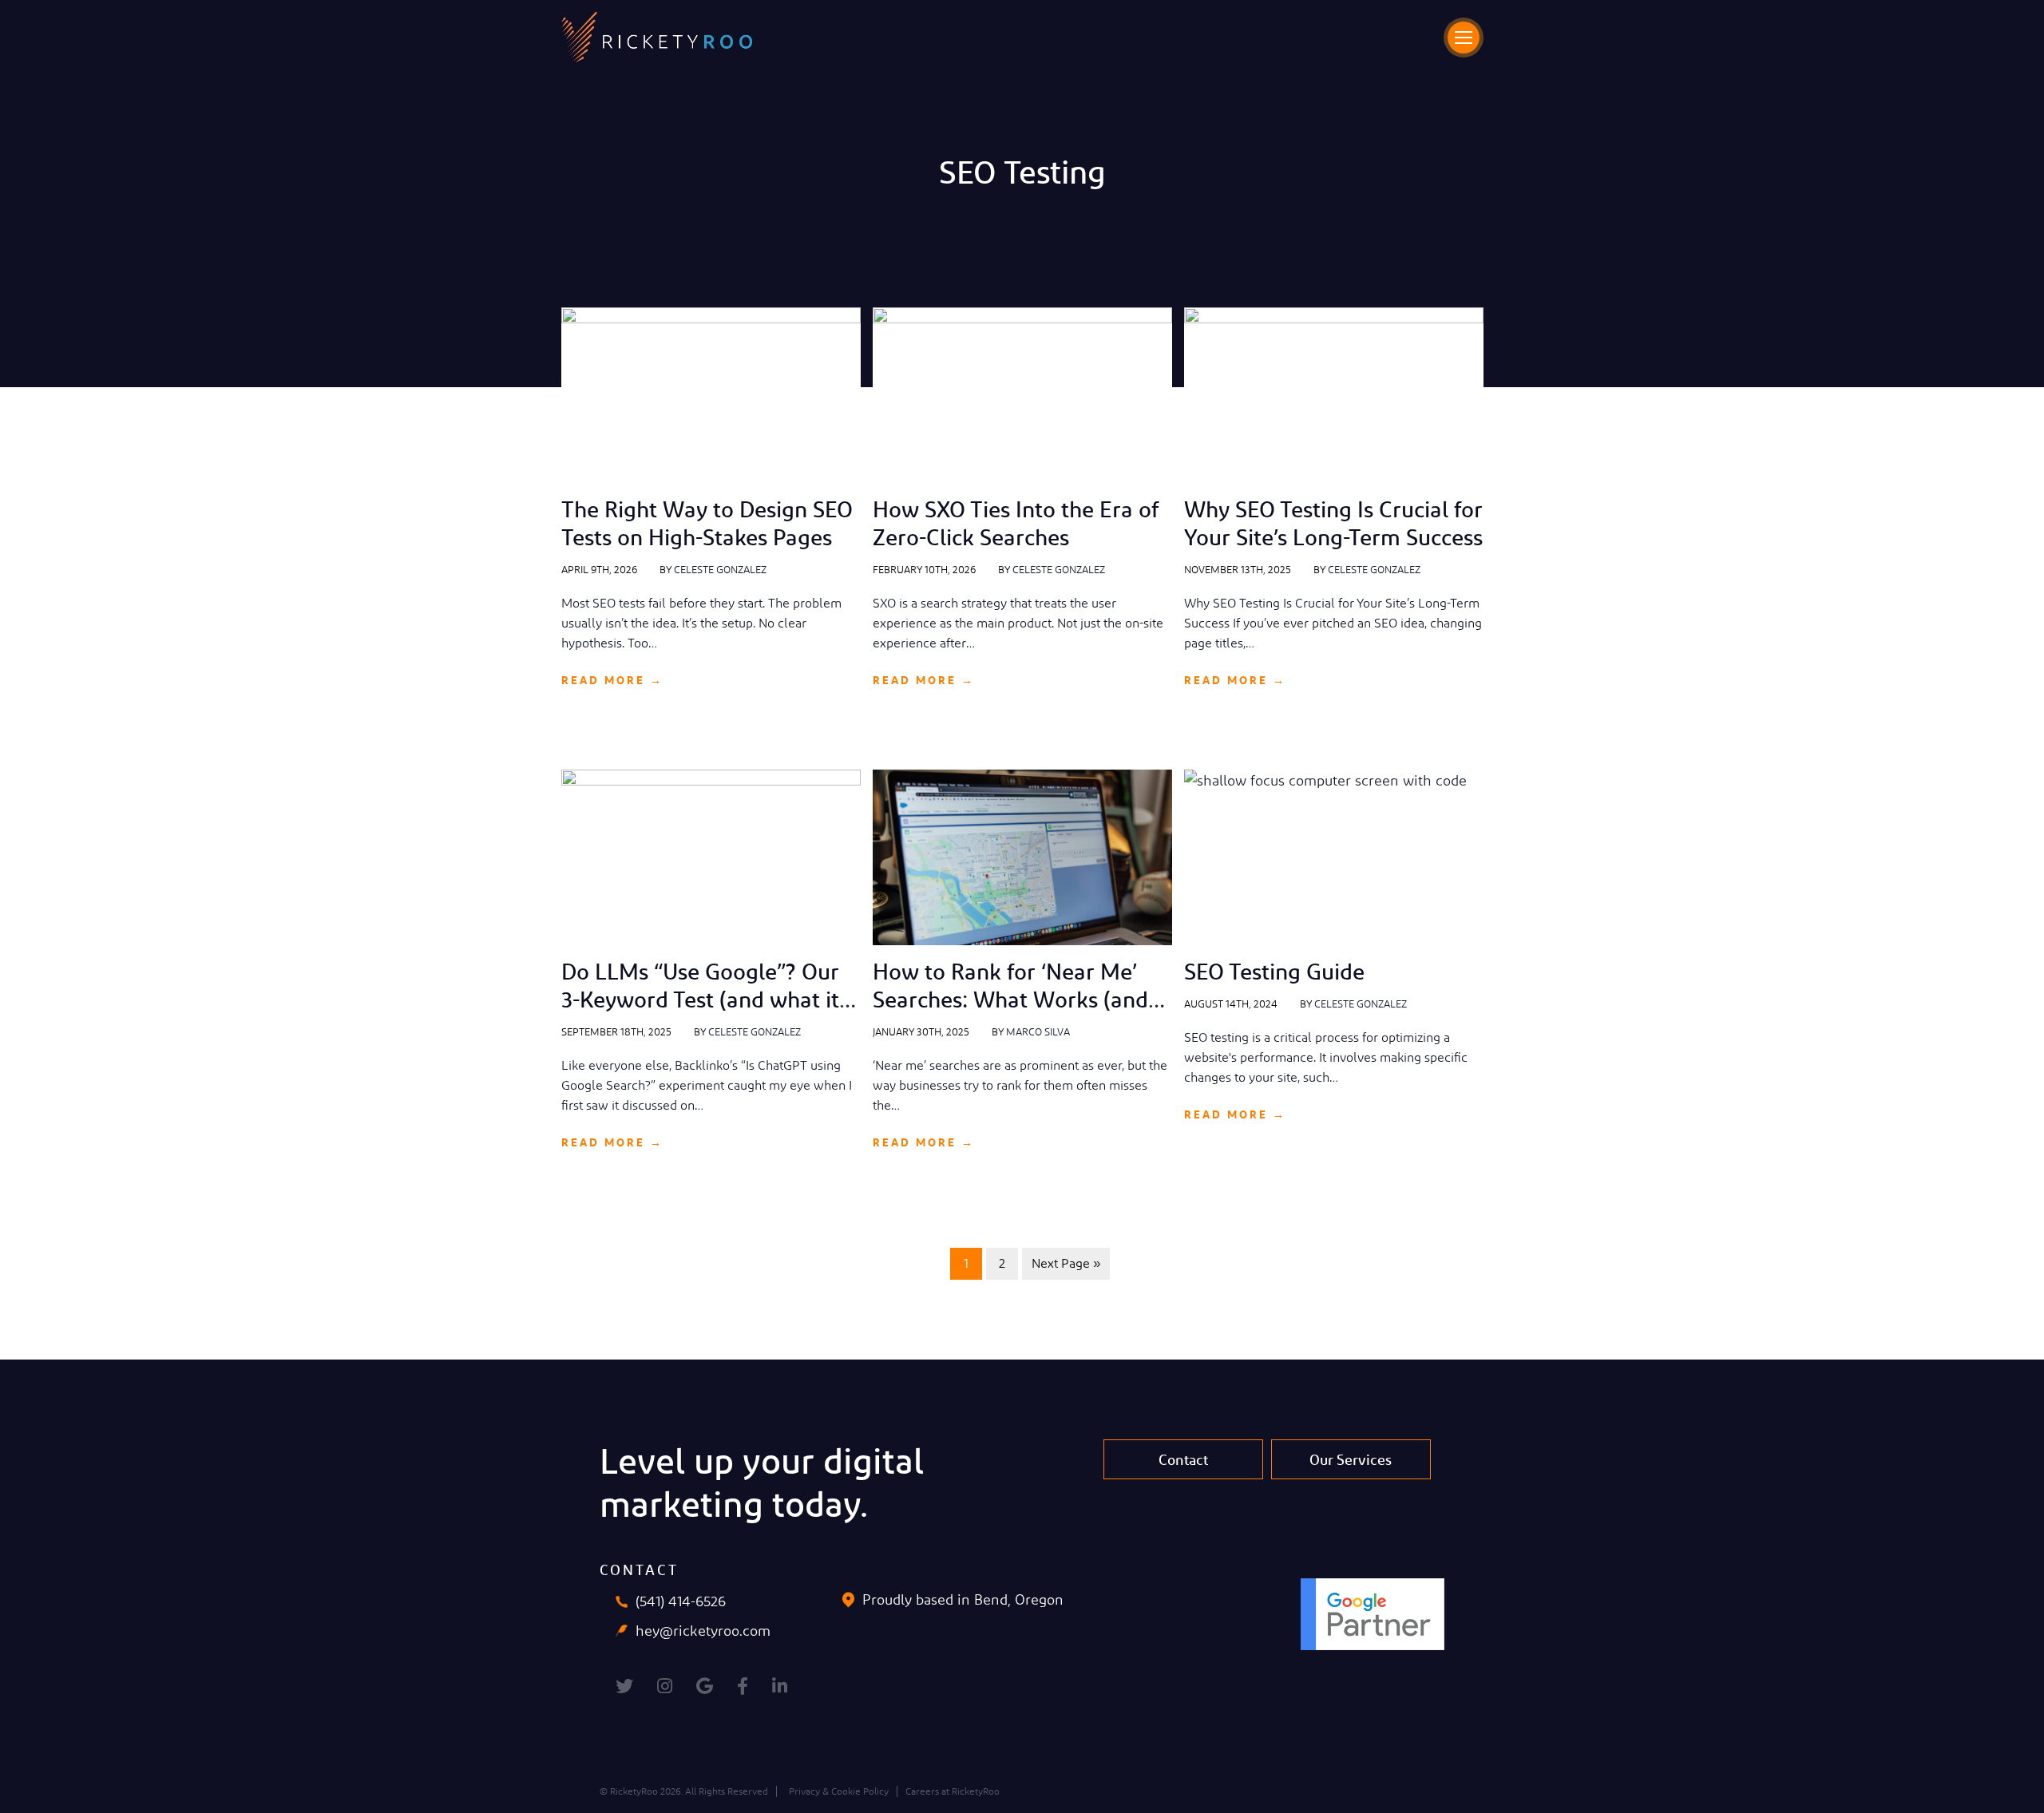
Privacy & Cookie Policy (839, 1791)
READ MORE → (612, 680)
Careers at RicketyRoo (953, 1791)
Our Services (1351, 1459)
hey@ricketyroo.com (703, 1631)
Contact (1183, 1459)
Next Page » (1066, 1263)
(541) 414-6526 (681, 1601)
